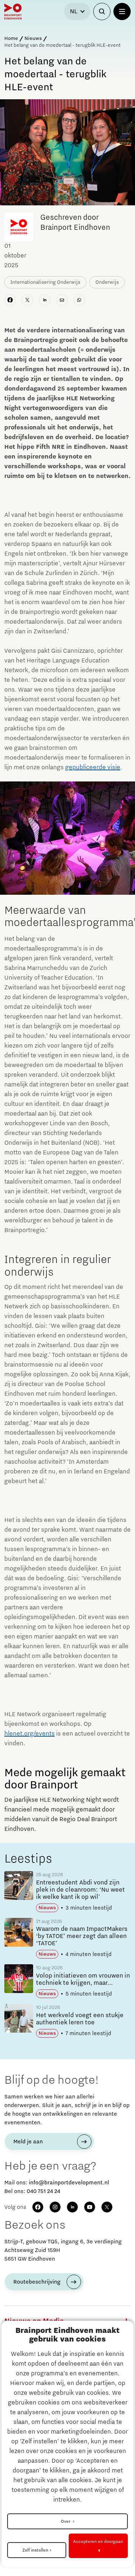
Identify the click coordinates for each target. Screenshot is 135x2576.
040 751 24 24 (43, 2191)
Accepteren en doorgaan (98, 2541)
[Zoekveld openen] (102, 12)
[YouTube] (90, 2207)
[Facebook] (38, 2207)
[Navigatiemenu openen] (122, 12)
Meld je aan (28, 2142)
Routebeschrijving (37, 2282)
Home (11, 38)
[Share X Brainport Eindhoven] (27, 300)
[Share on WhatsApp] (79, 300)
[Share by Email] (62, 300)
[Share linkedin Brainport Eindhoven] (45, 300)
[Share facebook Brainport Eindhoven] (10, 300)
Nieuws (33, 38)
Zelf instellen (35, 2550)
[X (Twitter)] (107, 2207)
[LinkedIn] (72, 2207)
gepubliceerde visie (93, 767)
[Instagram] (55, 2207)
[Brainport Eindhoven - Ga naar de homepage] (13, 12)
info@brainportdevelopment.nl (69, 2183)
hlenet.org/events (30, 1734)
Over (66, 2521)
